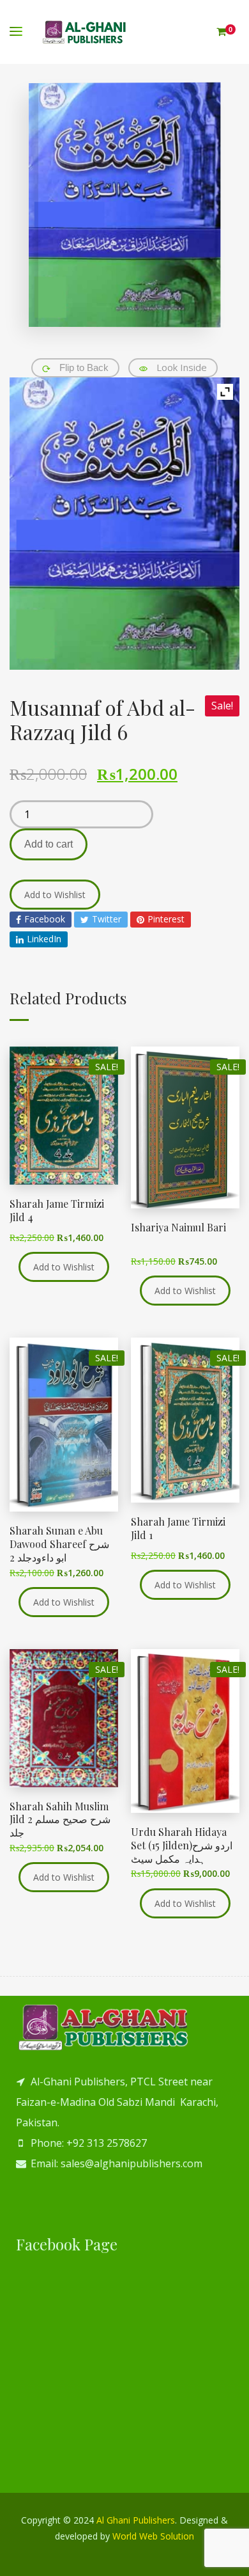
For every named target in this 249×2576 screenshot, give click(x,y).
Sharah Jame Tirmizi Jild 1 (178, 1528)
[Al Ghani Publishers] (85, 32)
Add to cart (49, 844)
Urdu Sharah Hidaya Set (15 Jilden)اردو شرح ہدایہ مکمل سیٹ (182, 1845)
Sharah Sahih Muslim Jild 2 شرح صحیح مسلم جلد (60, 1820)
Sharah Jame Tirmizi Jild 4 (57, 1210)
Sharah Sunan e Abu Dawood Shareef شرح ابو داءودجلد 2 (59, 1544)
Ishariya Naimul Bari (178, 1227)
